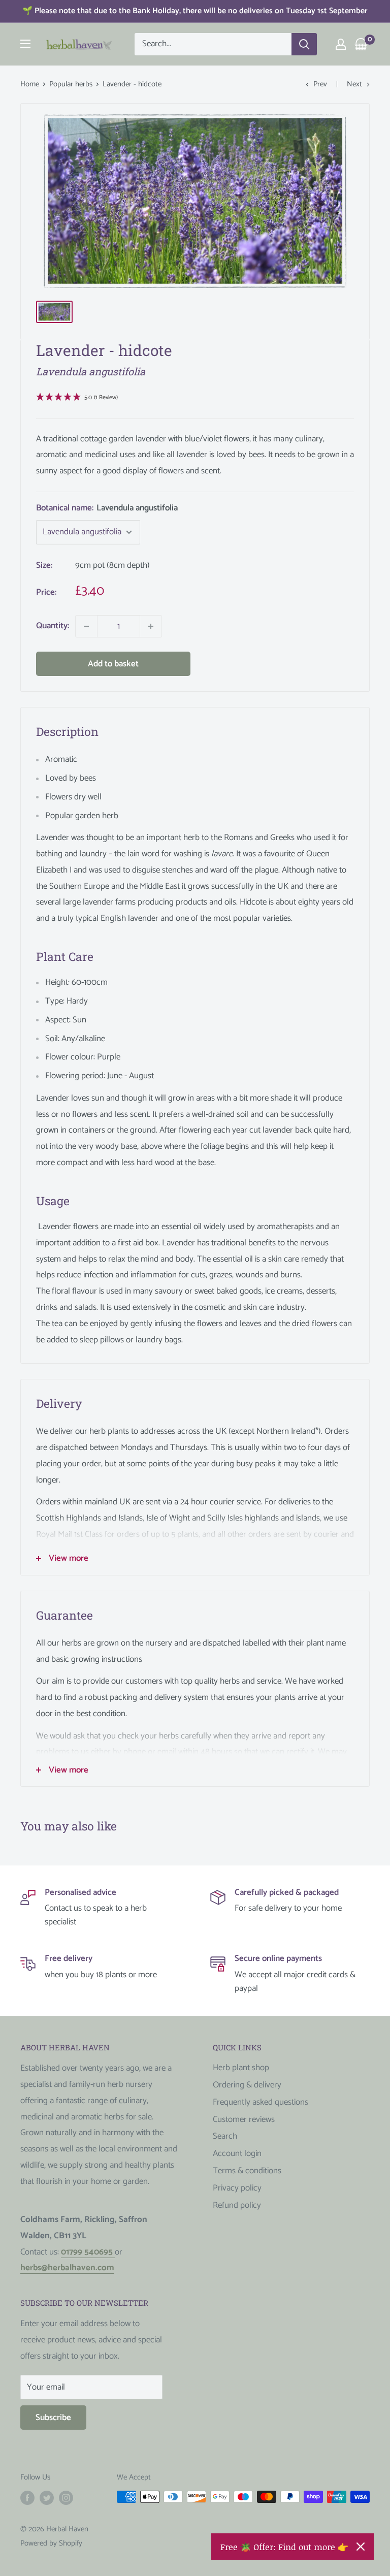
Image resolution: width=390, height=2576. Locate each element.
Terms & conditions (247, 2171)
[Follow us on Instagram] (66, 2498)
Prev (320, 84)
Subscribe (53, 2418)
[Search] (304, 44)
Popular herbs (71, 84)
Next (354, 84)
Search (225, 2136)
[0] (361, 44)
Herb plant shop (241, 2068)
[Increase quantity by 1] (151, 626)
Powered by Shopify (51, 2543)
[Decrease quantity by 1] (86, 626)
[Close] (361, 2547)
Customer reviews (244, 2119)
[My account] (341, 44)
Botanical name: (107, 508)
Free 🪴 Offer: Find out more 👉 (284, 2547)
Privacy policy (237, 2188)
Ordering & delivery (247, 2085)
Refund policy (237, 2205)
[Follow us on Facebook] (27, 2498)
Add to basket (113, 664)
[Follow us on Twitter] (47, 2498)
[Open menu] (25, 44)
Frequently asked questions (261, 2102)
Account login (237, 2153)
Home (30, 84)
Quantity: (53, 626)
